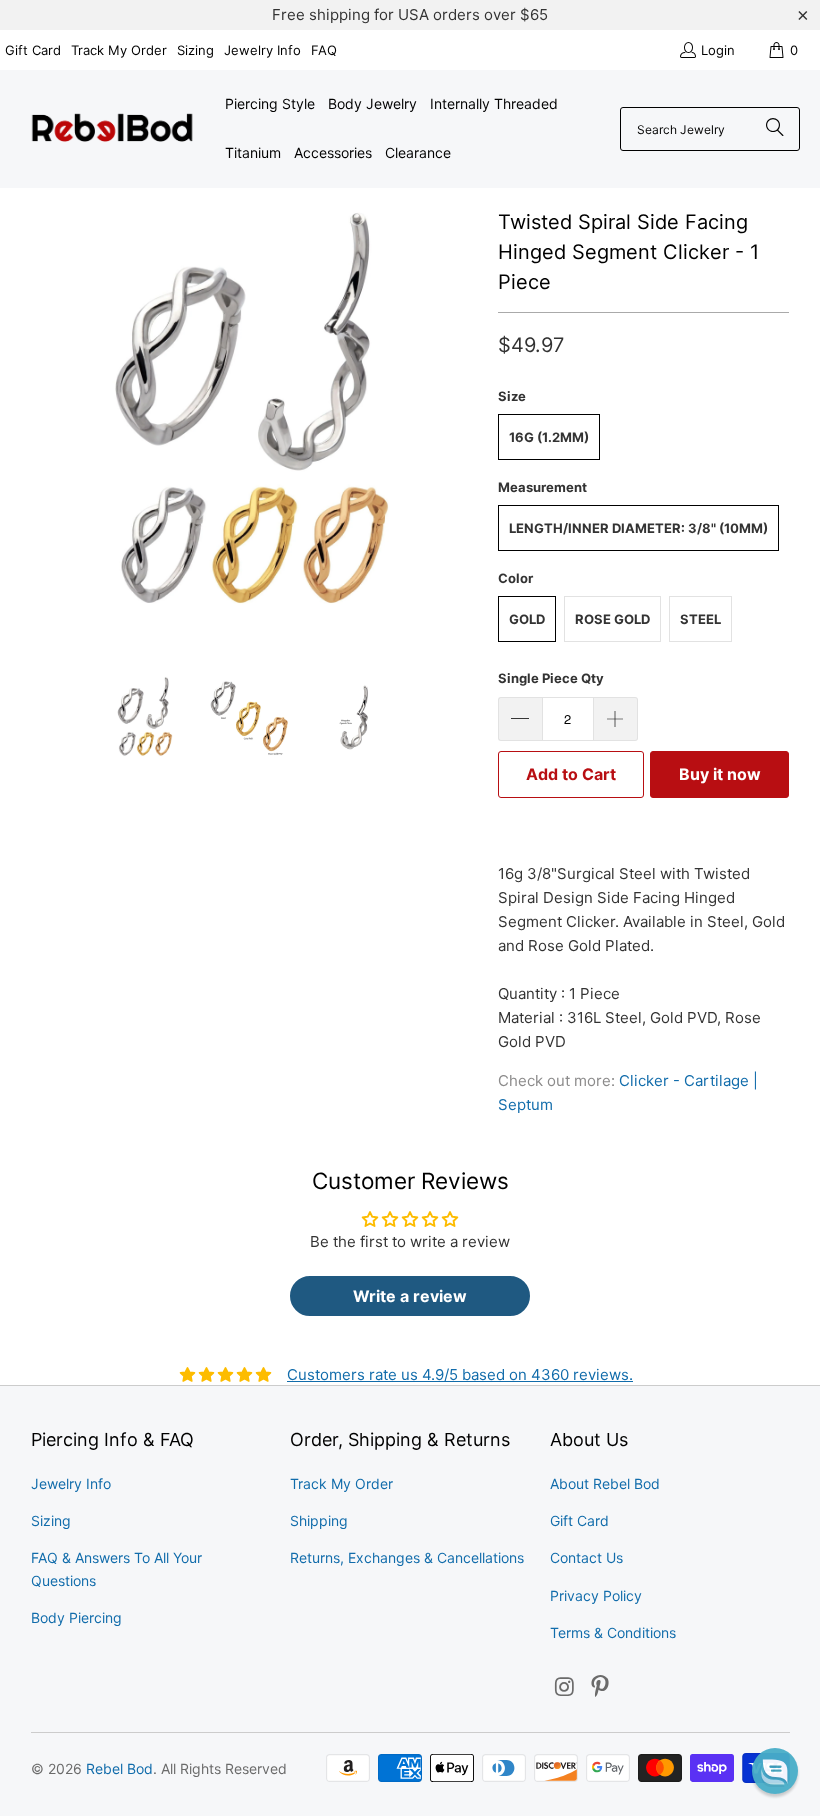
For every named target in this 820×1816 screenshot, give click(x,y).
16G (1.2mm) (549, 437)
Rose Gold (612, 619)
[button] (775, 1771)
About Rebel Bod (605, 1483)
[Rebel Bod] (112, 129)
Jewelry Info (262, 50)
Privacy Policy (596, 1595)
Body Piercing (76, 1617)
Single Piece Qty (551, 678)
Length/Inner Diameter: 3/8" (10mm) (638, 528)
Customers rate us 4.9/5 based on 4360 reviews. (460, 1374)
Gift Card (33, 50)
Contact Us (586, 1557)
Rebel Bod (119, 1768)
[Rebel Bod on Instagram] (565, 1687)
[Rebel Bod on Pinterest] (601, 1687)
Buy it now (720, 774)
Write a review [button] (410, 1296)
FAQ (324, 50)
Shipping (319, 1520)
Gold (527, 619)
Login (718, 50)
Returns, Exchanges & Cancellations (407, 1557)
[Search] (775, 129)
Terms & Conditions (613, 1632)
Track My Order (119, 50)
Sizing (195, 50)
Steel (700, 619)
